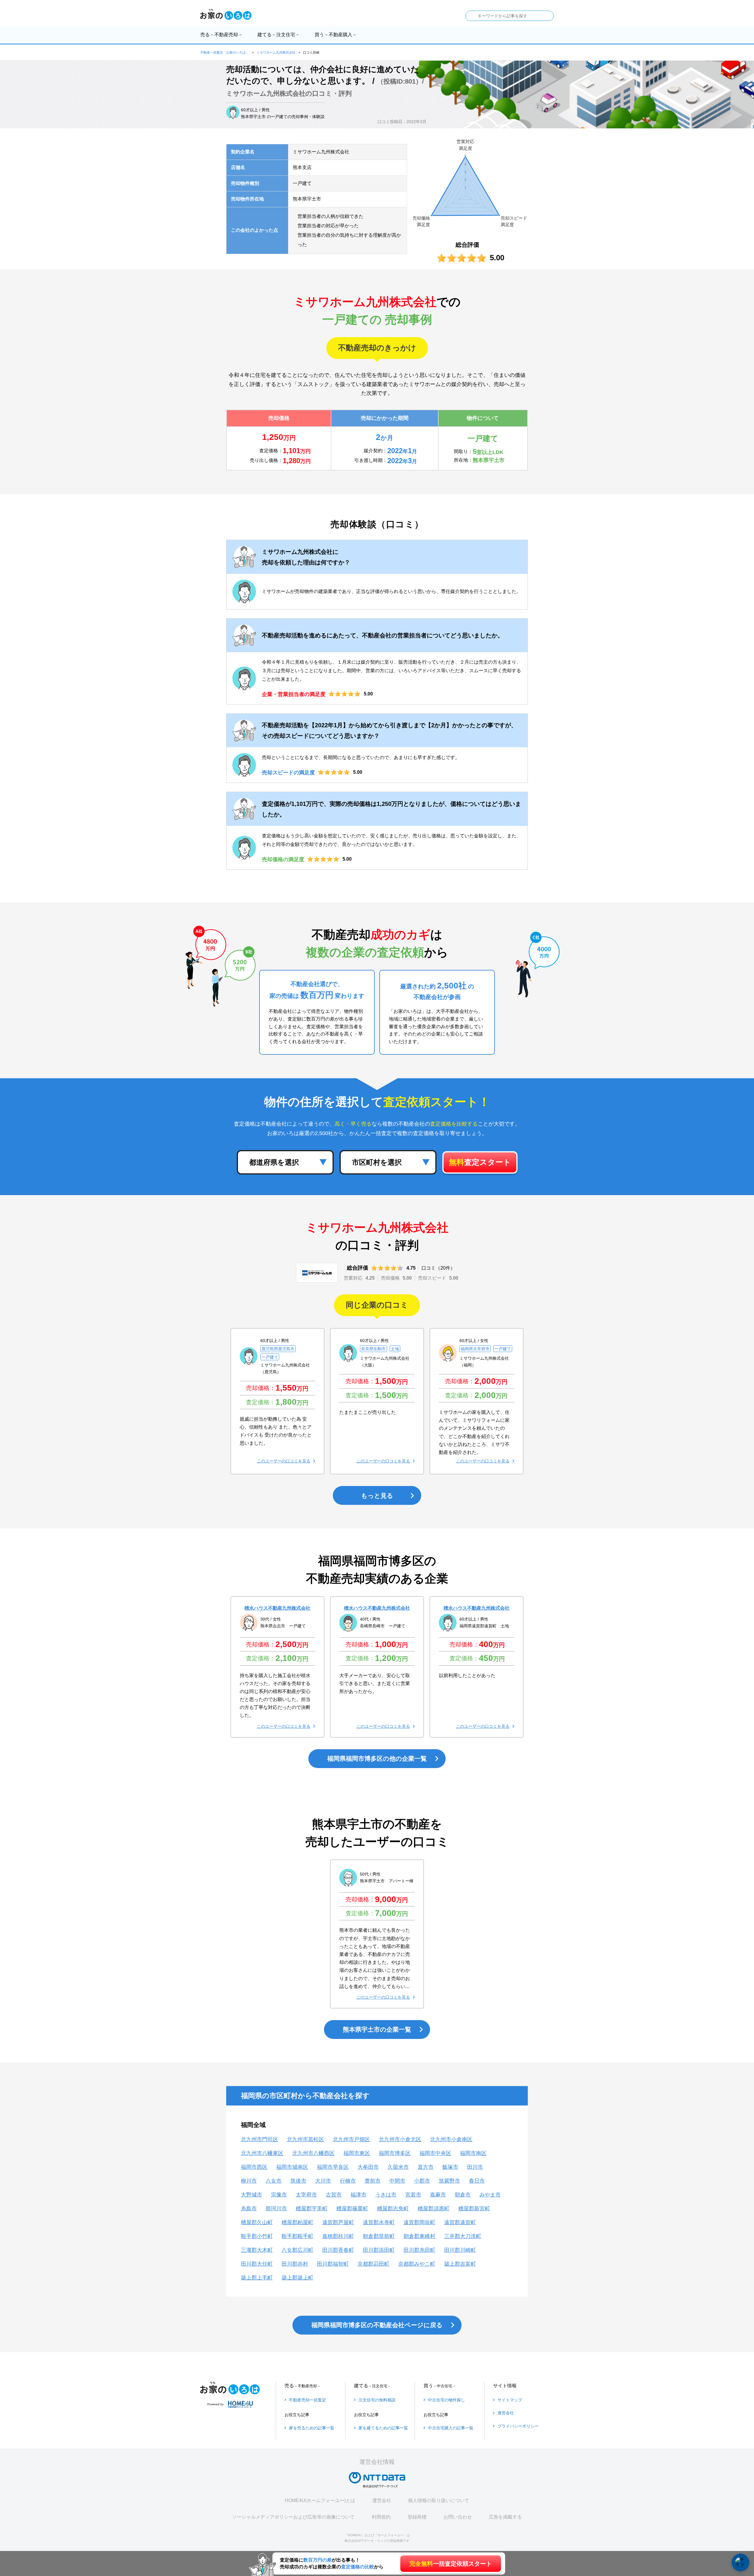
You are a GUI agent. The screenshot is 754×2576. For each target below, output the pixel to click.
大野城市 (252, 2195)
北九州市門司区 (259, 2139)
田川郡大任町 (257, 2264)
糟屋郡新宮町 (474, 2209)
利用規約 (381, 2517)
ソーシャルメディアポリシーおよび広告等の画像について (293, 2517)
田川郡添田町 (379, 2250)
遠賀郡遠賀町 (460, 2222)
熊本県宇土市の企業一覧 (377, 2029)
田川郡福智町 (333, 2264)
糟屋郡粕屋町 (297, 2222)
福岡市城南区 (292, 2167)
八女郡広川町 (297, 2250)
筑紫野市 (449, 2181)
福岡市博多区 (395, 2153)
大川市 (323, 2181)
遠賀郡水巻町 (379, 2222)
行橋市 (348, 2181)
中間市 (397, 2181)
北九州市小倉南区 (451, 2139)
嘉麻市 (438, 2195)
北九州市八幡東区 (262, 2153)
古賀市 (334, 2195)
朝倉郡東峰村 (419, 2236)
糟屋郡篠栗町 (352, 2209)
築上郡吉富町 (460, 2264)
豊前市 (373, 2181)
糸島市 (249, 2209)
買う (336, 35)
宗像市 (279, 2195)
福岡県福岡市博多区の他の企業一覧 (377, 1759)
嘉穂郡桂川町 (338, 2236)
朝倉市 (463, 2195)
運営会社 (382, 2500)
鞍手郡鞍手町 (297, 2236)
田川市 (475, 2167)
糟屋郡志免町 (393, 2209)
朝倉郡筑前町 (379, 2236)
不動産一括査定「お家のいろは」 (225, 52)
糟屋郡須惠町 (434, 2209)
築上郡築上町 (297, 2278)
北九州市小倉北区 (400, 2139)
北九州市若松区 (305, 2139)
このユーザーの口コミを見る (284, 1461)
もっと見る (377, 1496)
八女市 (274, 2181)
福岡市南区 (473, 2153)
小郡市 (422, 2181)
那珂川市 (276, 2209)
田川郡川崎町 (460, 2250)
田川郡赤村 (295, 2264)
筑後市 (298, 2181)
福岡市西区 (254, 2167)
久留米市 (398, 2167)
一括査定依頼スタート (451, 2564)
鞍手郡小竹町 (257, 2236)
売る (221, 35)
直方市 (426, 2167)
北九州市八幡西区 (313, 2153)
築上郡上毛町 (257, 2278)
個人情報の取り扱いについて (439, 2500)
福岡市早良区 (333, 2167)
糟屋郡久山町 (257, 2222)
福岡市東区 (357, 2153)
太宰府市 (306, 2195)
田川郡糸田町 (419, 2250)
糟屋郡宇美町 (312, 2209)
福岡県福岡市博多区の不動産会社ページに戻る (377, 2325)
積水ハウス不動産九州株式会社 (277, 1608)
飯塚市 (450, 2167)
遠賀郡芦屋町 (338, 2222)
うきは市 (386, 2195)
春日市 (477, 2181)
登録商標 (417, 2517)
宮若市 (413, 2195)
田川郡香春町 (338, 2250)
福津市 (358, 2195)
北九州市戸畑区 (351, 2139)
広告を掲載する (505, 2517)
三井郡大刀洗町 (463, 2236)
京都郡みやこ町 (417, 2264)
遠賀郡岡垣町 (419, 2222)
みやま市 (490, 2195)
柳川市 (249, 2181)
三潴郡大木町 (257, 2250)
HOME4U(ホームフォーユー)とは (320, 2500)
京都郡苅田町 (373, 2264)
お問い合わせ (458, 2517)
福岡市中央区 (435, 2153)
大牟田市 (368, 2167)
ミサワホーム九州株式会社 (276, 52)
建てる (279, 35)
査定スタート (480, 1162)
